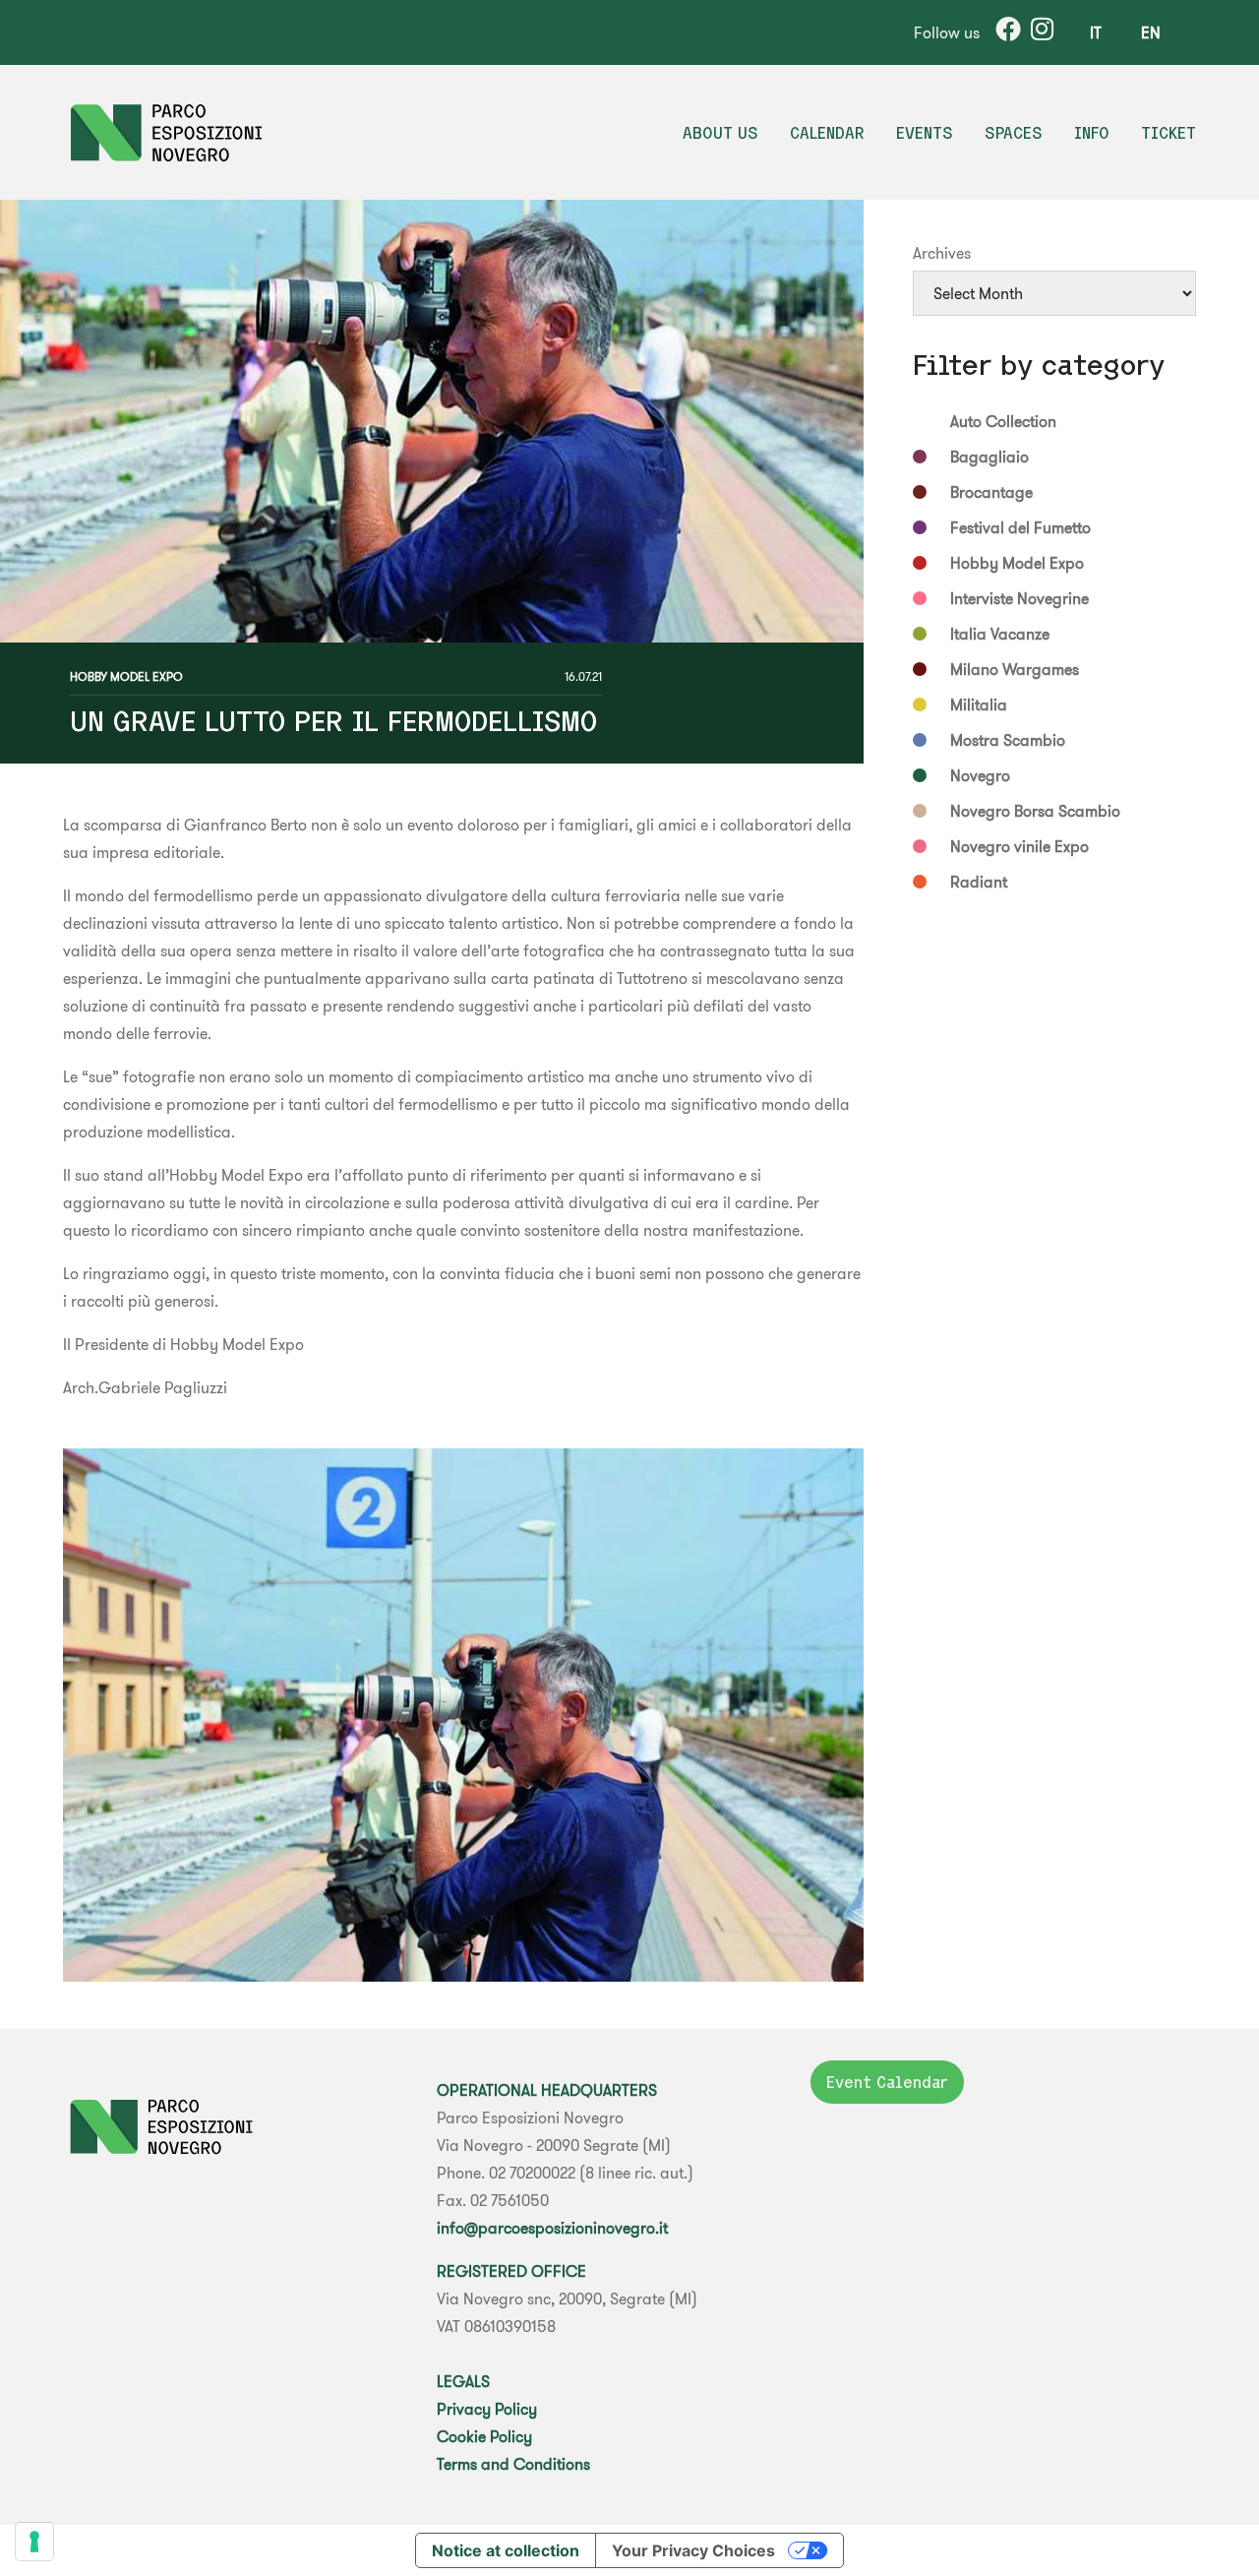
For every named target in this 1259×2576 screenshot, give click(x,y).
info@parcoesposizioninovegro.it (552, 2228)
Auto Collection (1003, 421)
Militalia (979, 705)
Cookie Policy (484, 2436)
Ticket (1169, 133)
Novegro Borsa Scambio (1035, 811)
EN (1151, 32)
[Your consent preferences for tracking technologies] (34, 2542)
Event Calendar (887, 2082)
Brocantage (991, 492)
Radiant (979, 882)
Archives (942, 253)
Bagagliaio (989, 457)
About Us (720, 133)
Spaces (1014, 133)
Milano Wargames (1015, 669)
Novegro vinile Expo (1019, 846)
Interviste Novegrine (1019, 598)
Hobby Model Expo (126, 676)
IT (1096, 32)
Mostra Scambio (1008, 740)
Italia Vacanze (1000, 634)
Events (925, 133)
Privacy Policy (487, 2409)
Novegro (980, 775)
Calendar (827, 133)
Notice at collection (506, 2550)
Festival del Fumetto (1020, 527)
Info (1092, 133)
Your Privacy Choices (693, 2550)
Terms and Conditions (513, 2464)
